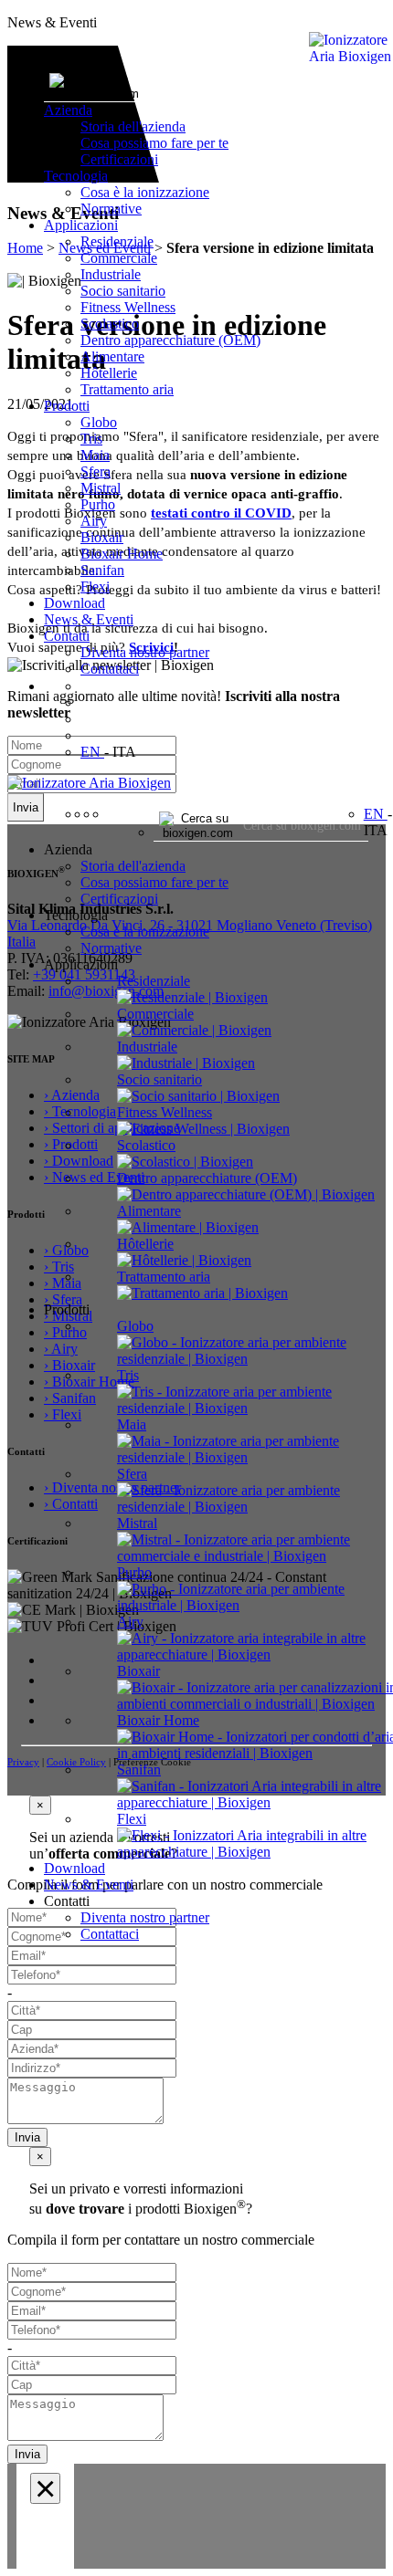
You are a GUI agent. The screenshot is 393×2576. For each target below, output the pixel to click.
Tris (91, 439)
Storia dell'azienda (133, 126)
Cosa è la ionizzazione (145, 192)
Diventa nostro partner (145, 652)
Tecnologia (76, 176)
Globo (99, 422)
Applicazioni (81, 225)
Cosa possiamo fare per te (154, 143)
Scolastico (110, 324)
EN (92, 752)
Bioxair (102, 537)
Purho (98, 504)
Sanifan (102, 570)
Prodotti (67, 406)
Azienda (68, 110)
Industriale (111, 274)
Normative (111, 209)
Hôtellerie (109, 373)
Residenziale (117, 241)
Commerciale (119, 258)
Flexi (95, 586)
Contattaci (110, 669)
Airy (94, 521)
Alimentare (112, 356)
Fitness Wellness (128, 307)
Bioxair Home (122, 554)
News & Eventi (89, 619)
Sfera (96, 471)
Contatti (67, 636)
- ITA (120, 752)
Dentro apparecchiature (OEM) (170, 340)
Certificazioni (119, 159)
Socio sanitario (123, 291)
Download (74, 603)
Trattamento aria (127, 389)
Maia (95, 455)
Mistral (101, 488)
